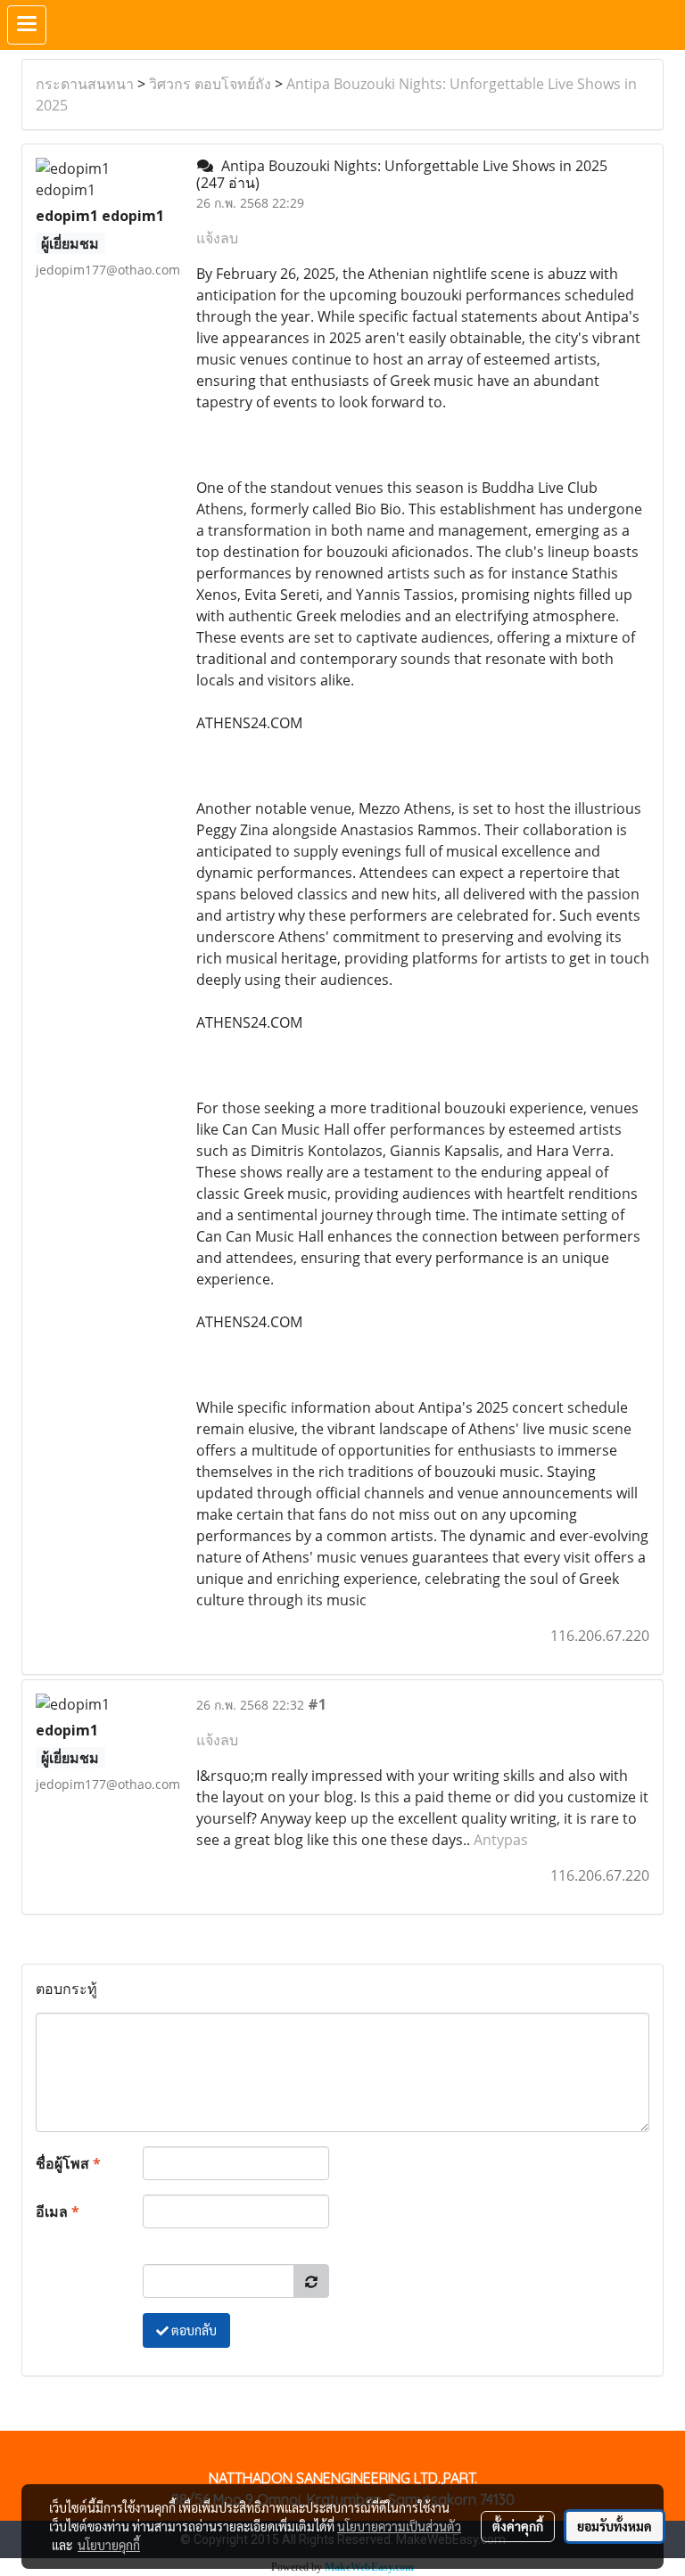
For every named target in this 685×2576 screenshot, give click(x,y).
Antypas (501, 1840)
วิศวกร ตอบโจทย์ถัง (210, 84)
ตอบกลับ (193, 2330)
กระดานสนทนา (85, 84)
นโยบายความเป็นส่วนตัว (399, 2526)
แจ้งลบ (217, 238)
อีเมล (58, 2211)
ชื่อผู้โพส (68, 2163)
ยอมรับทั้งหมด (615, 2526)
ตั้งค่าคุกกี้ (518, 2526)
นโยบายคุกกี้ (109, 2545)
